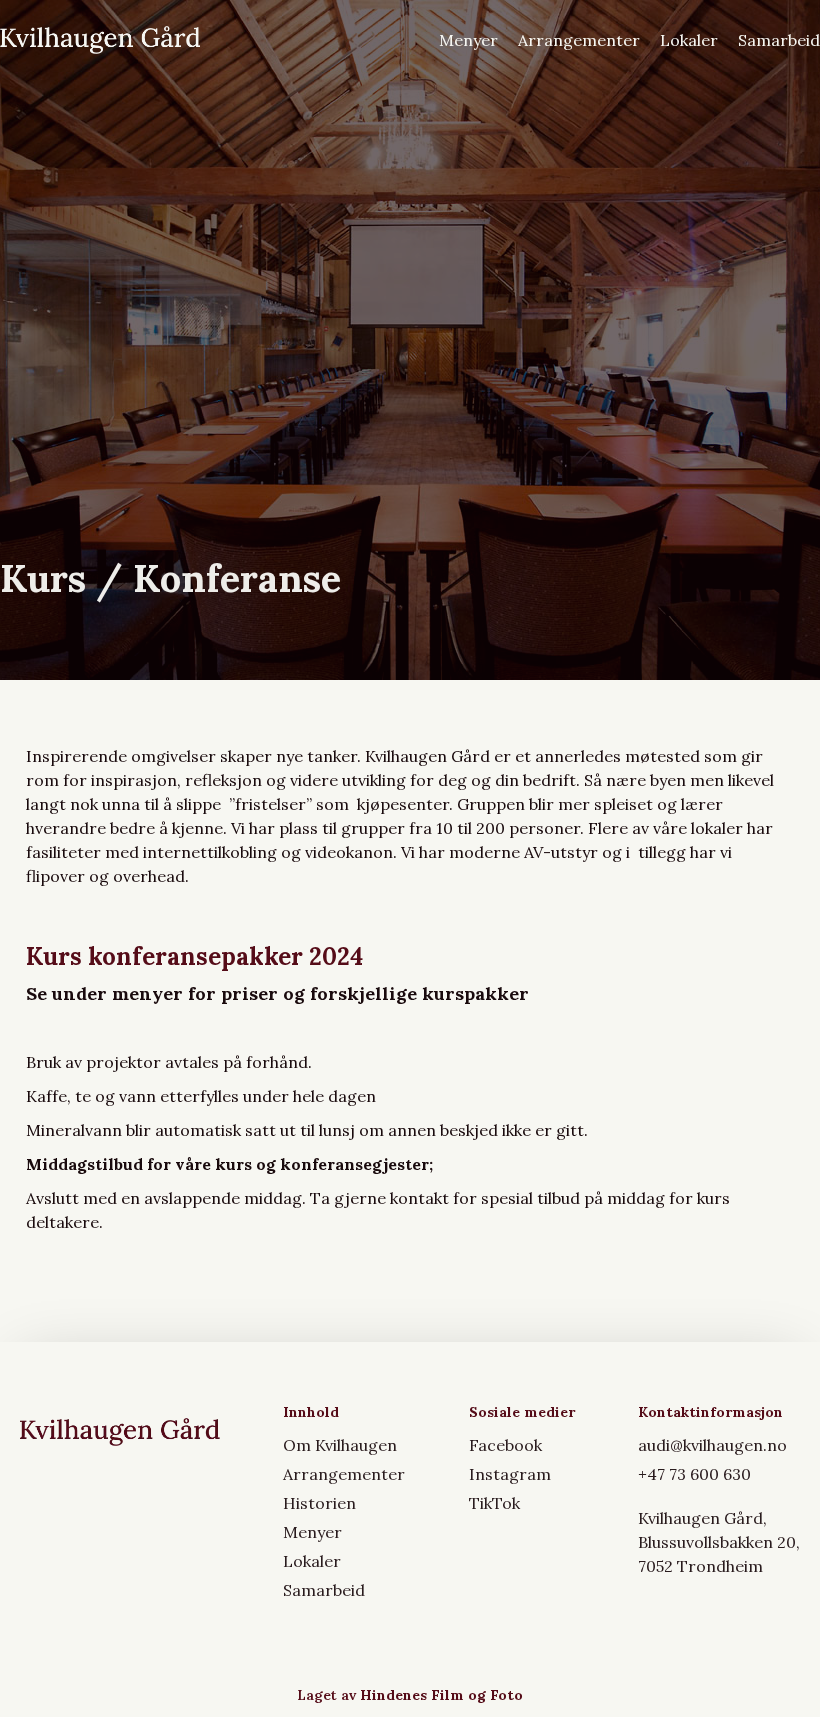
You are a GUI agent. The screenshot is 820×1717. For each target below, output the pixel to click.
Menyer (468, 40)
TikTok (494, 1503)
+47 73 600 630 (694, 1474)
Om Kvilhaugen (340, 1445)
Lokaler (689, 40)
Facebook (505, 1445)
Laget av (410, 1695)
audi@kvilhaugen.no (712, 1445)
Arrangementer (579, 40)
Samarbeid (779, 40)
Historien (319, 1503)
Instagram (510, 1474)
